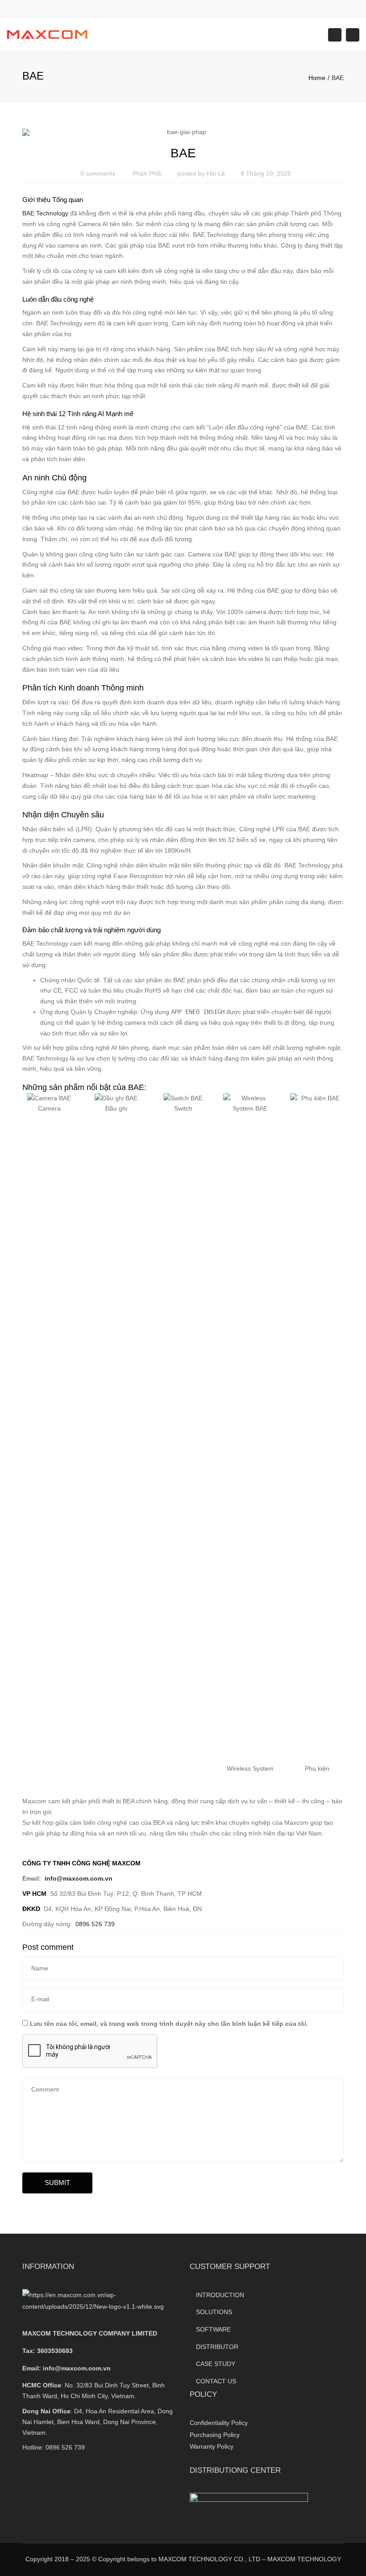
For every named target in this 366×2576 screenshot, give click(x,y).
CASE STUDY (216, 2364)
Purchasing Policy (215, 2435)
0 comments (98, 173)
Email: (67, 2368)
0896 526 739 (65, 2447)
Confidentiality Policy (219, 2423)
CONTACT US (216, 2381)
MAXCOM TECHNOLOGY (304, 2559)
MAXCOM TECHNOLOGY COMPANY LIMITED (90, 2333)
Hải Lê (216, 173)
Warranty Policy (212, 2446)
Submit (57, 2182)
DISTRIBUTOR (217, 2347)
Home (317, 78)
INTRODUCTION (220, 2295)
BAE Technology (45, 213)
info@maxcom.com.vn (77, 2368)
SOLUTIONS (214, 2312)
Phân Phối (147, 173)
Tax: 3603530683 (48, 2351)
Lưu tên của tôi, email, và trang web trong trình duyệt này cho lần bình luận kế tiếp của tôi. (169, 2024)
